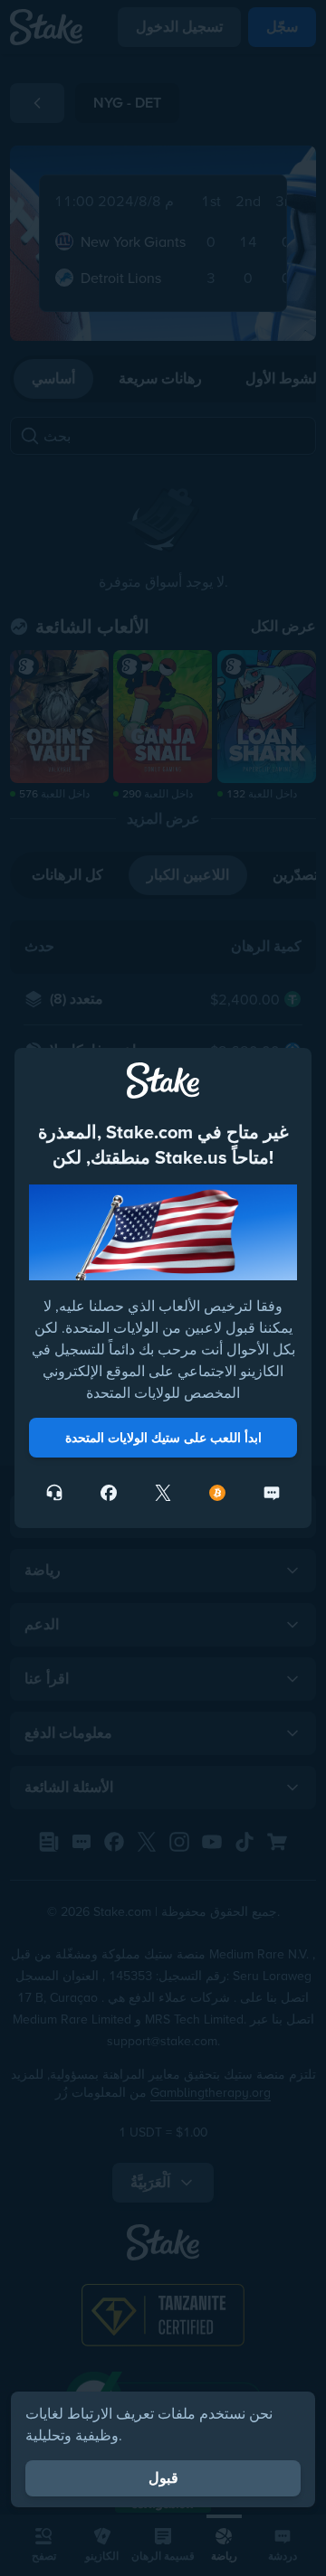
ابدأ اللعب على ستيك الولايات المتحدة (163, 1438)
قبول (163, 2478)
